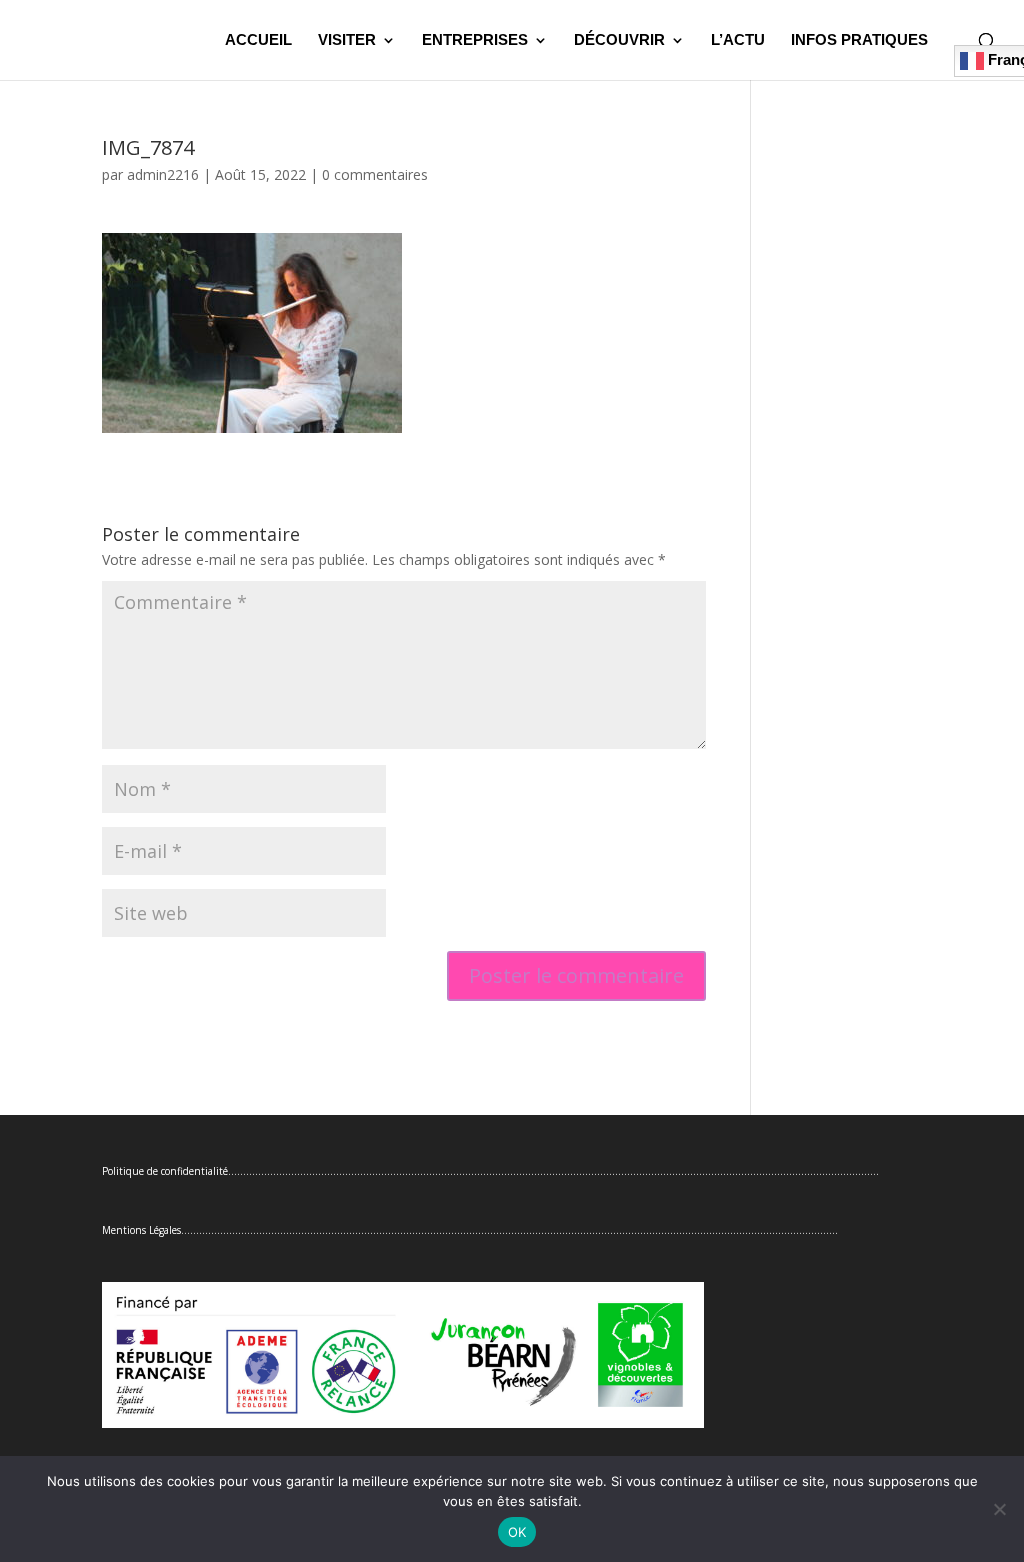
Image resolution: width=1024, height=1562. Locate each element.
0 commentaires (375, 174)
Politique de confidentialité (165, 1171)
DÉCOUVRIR (619, 40)
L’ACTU (738, 40)
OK (517, 1532)
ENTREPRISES (475, 40)
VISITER (347, 40)
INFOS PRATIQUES (859, 40)
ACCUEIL (258, 40)
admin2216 (163, 174)
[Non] (999, 1509)
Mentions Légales (141, 1230)
